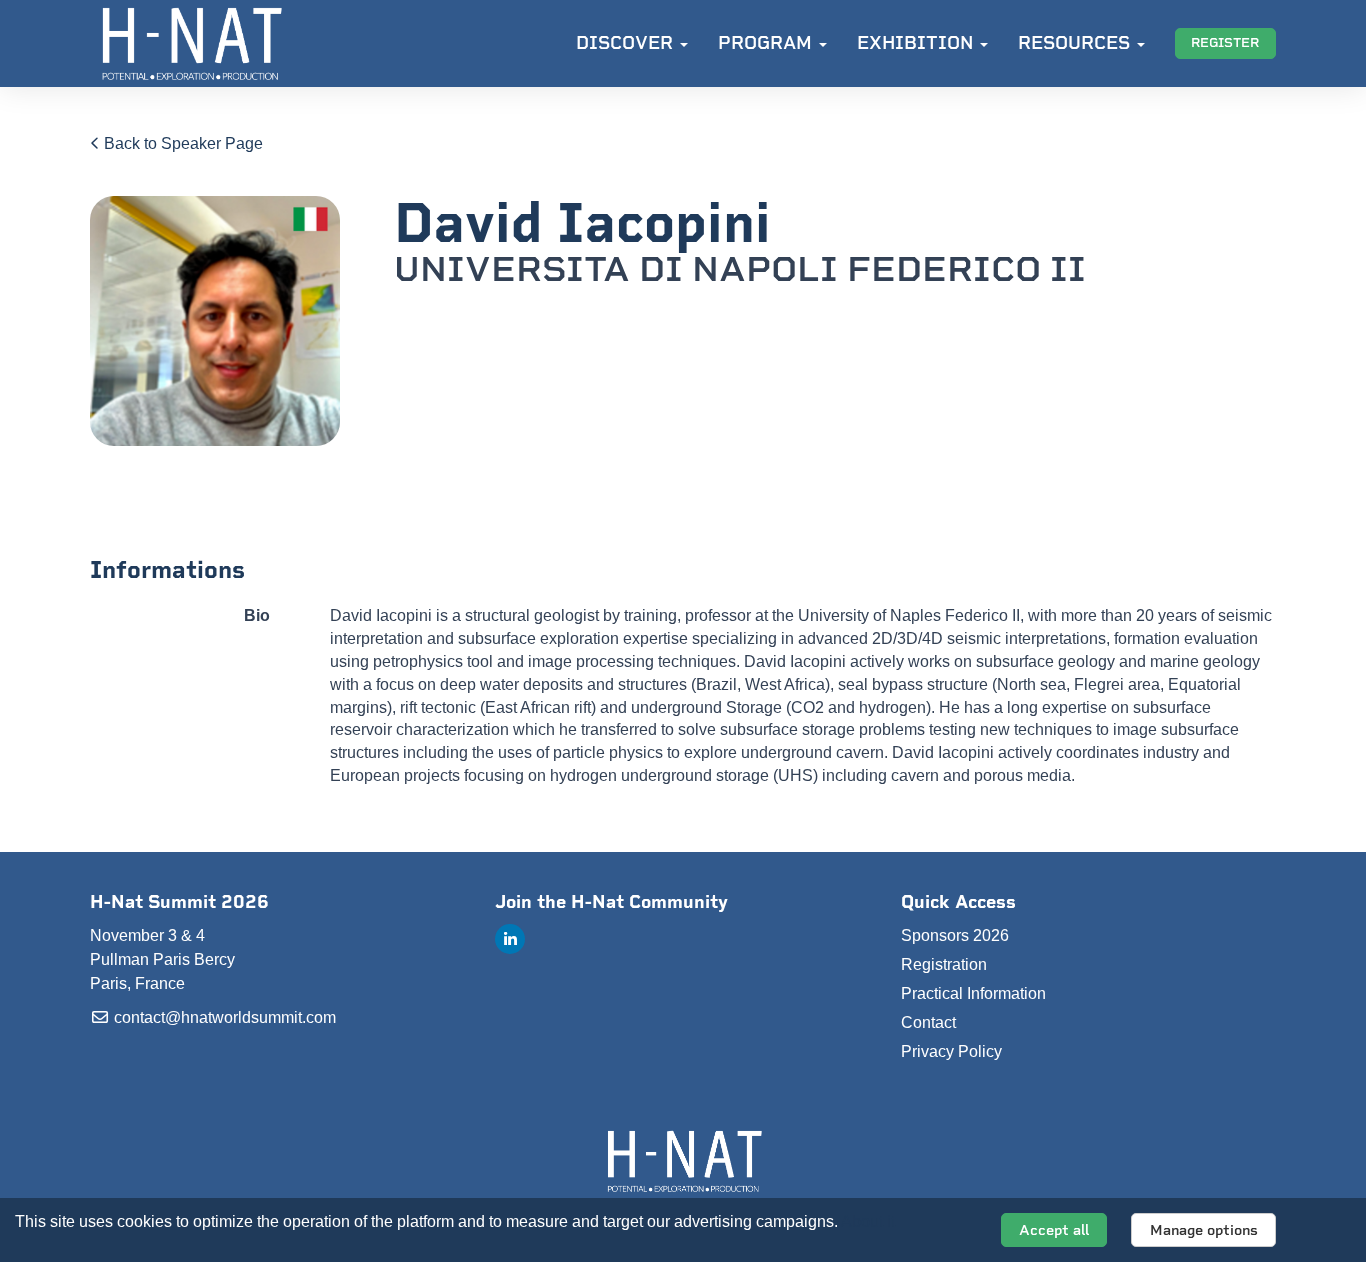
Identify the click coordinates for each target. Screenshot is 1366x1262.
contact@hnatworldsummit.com (223, 1017)
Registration (944, 964)
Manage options (1204, 1230)
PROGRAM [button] (767, 43)
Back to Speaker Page (181, 143)
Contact (928, 1022)
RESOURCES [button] (1076, 43)
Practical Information (973, 993)
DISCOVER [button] (627, 43)
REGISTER (1225, 43)
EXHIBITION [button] (917, 43)
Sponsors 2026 (955, 935)
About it (868, 1221)
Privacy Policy (951, 1051)
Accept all (1054, 1230)
